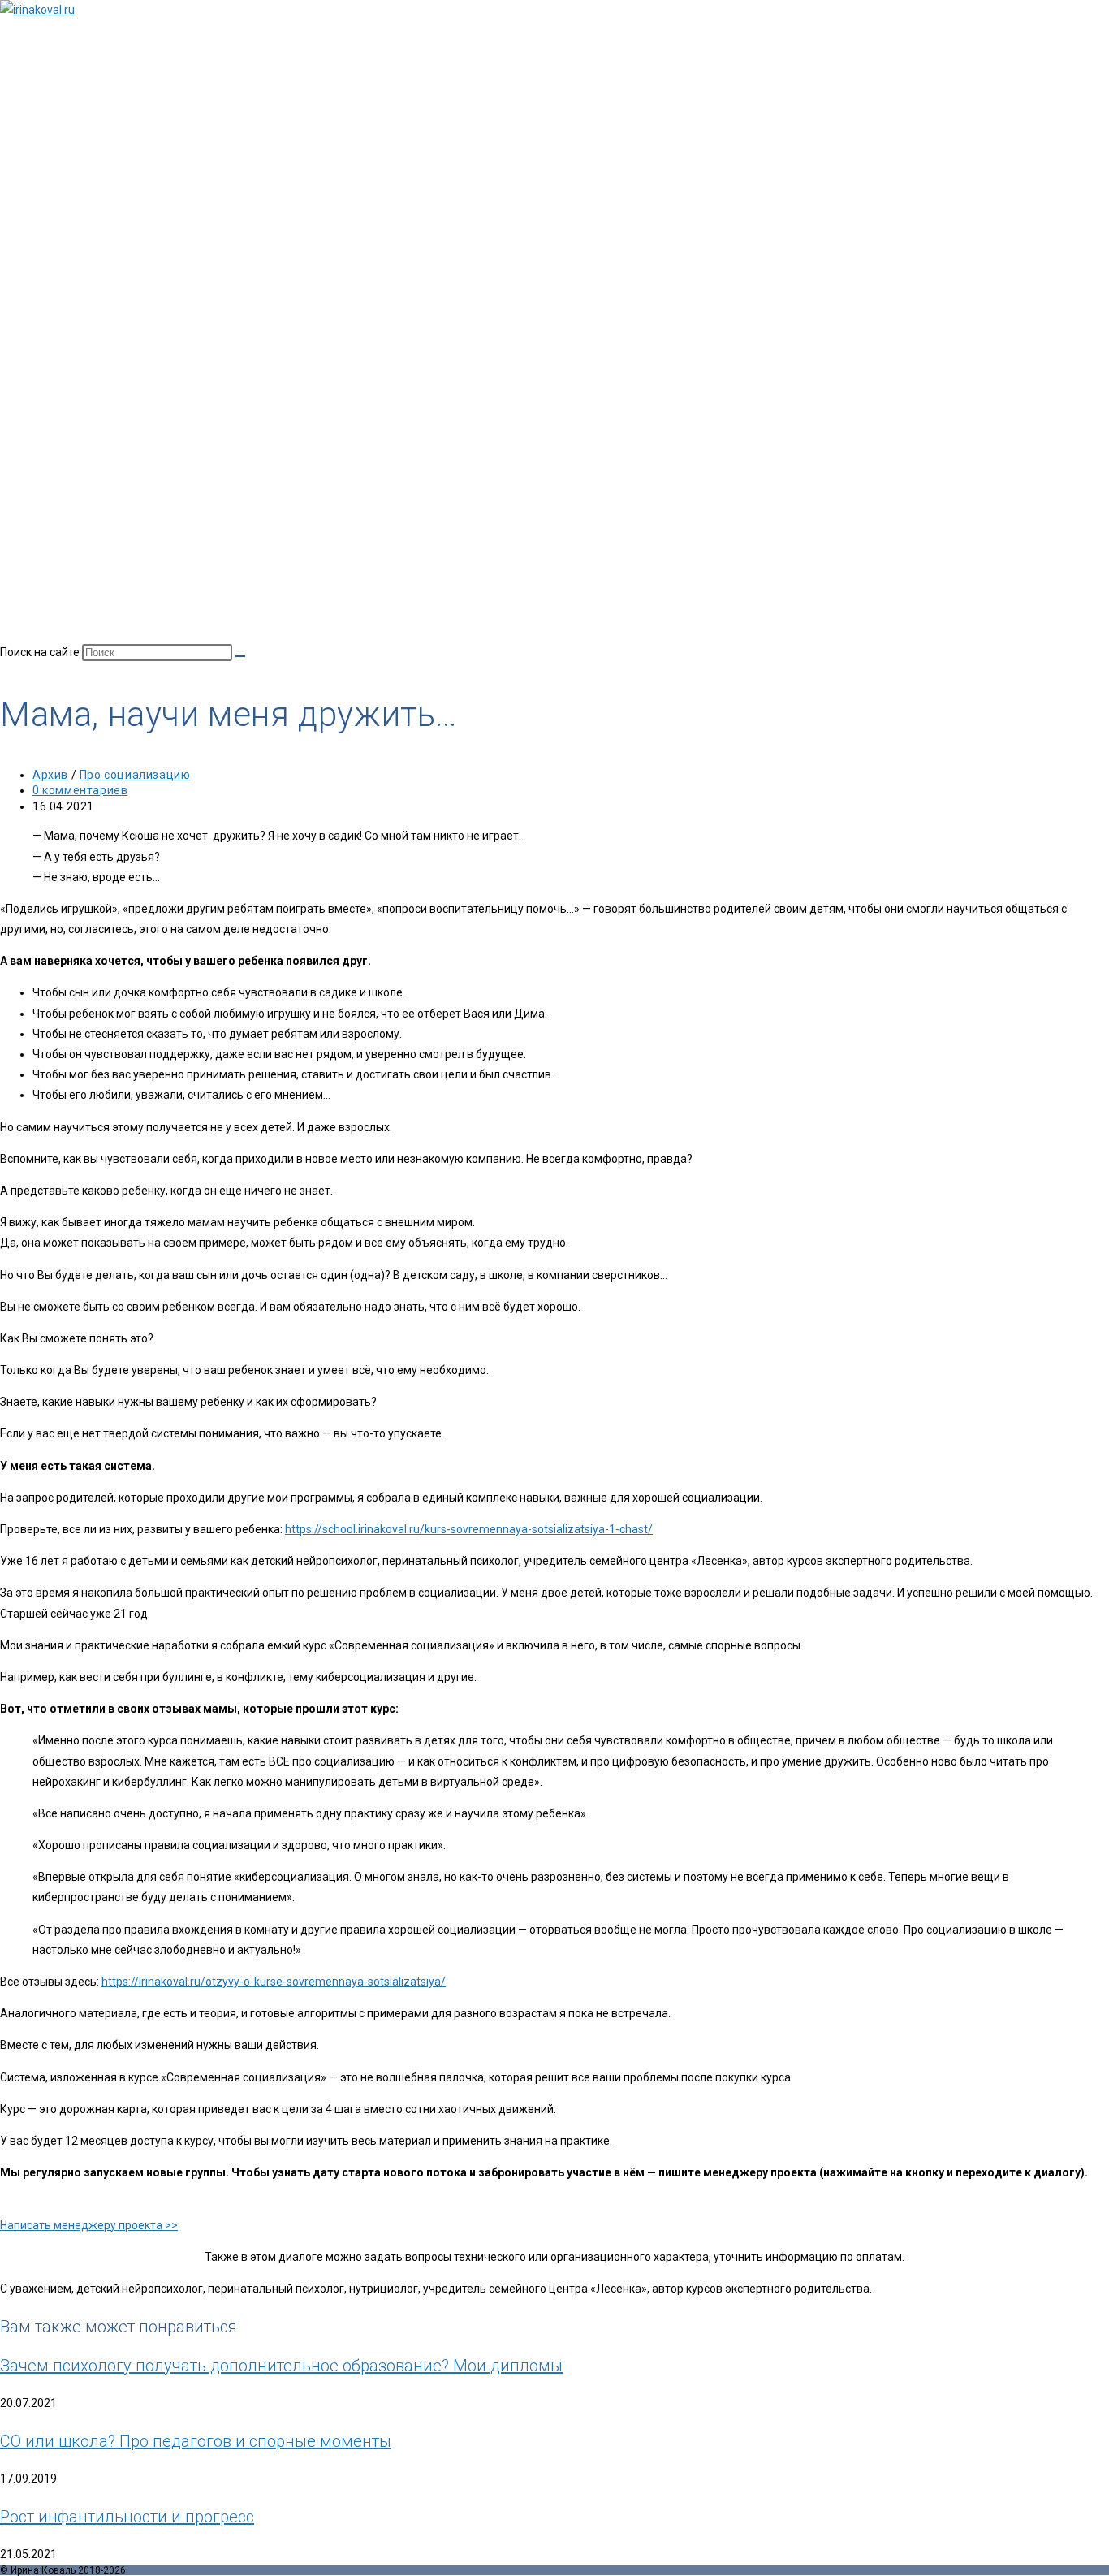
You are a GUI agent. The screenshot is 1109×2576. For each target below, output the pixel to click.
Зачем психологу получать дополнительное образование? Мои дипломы (281, 2366)
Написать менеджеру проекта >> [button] (89, 2225)
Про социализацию (135, 775)
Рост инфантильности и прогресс (127, 2517)
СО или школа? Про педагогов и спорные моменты (196, 2441)
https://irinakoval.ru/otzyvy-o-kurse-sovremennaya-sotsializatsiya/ (274, 1982)
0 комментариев (80, 790)
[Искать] (240, 656)
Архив (50, 775)
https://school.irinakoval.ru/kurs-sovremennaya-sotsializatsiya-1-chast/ (469, 1529)
